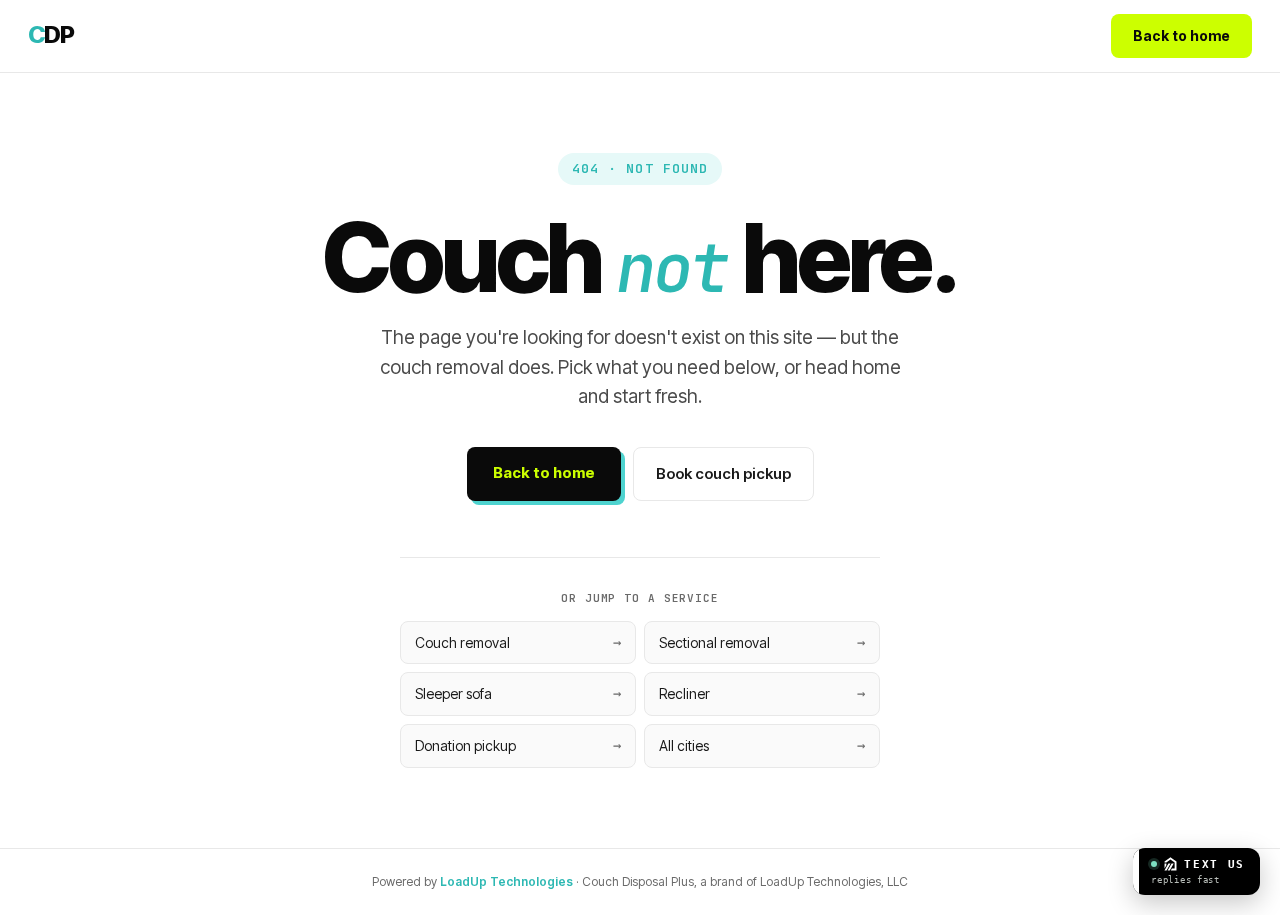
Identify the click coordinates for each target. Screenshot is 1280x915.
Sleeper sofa (453, 693)
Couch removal (462, 642)
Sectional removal (714, 642)
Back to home (1181, 35)
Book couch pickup (723, 473)
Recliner (684, 693)
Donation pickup (465, 745)
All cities (684, 745)
